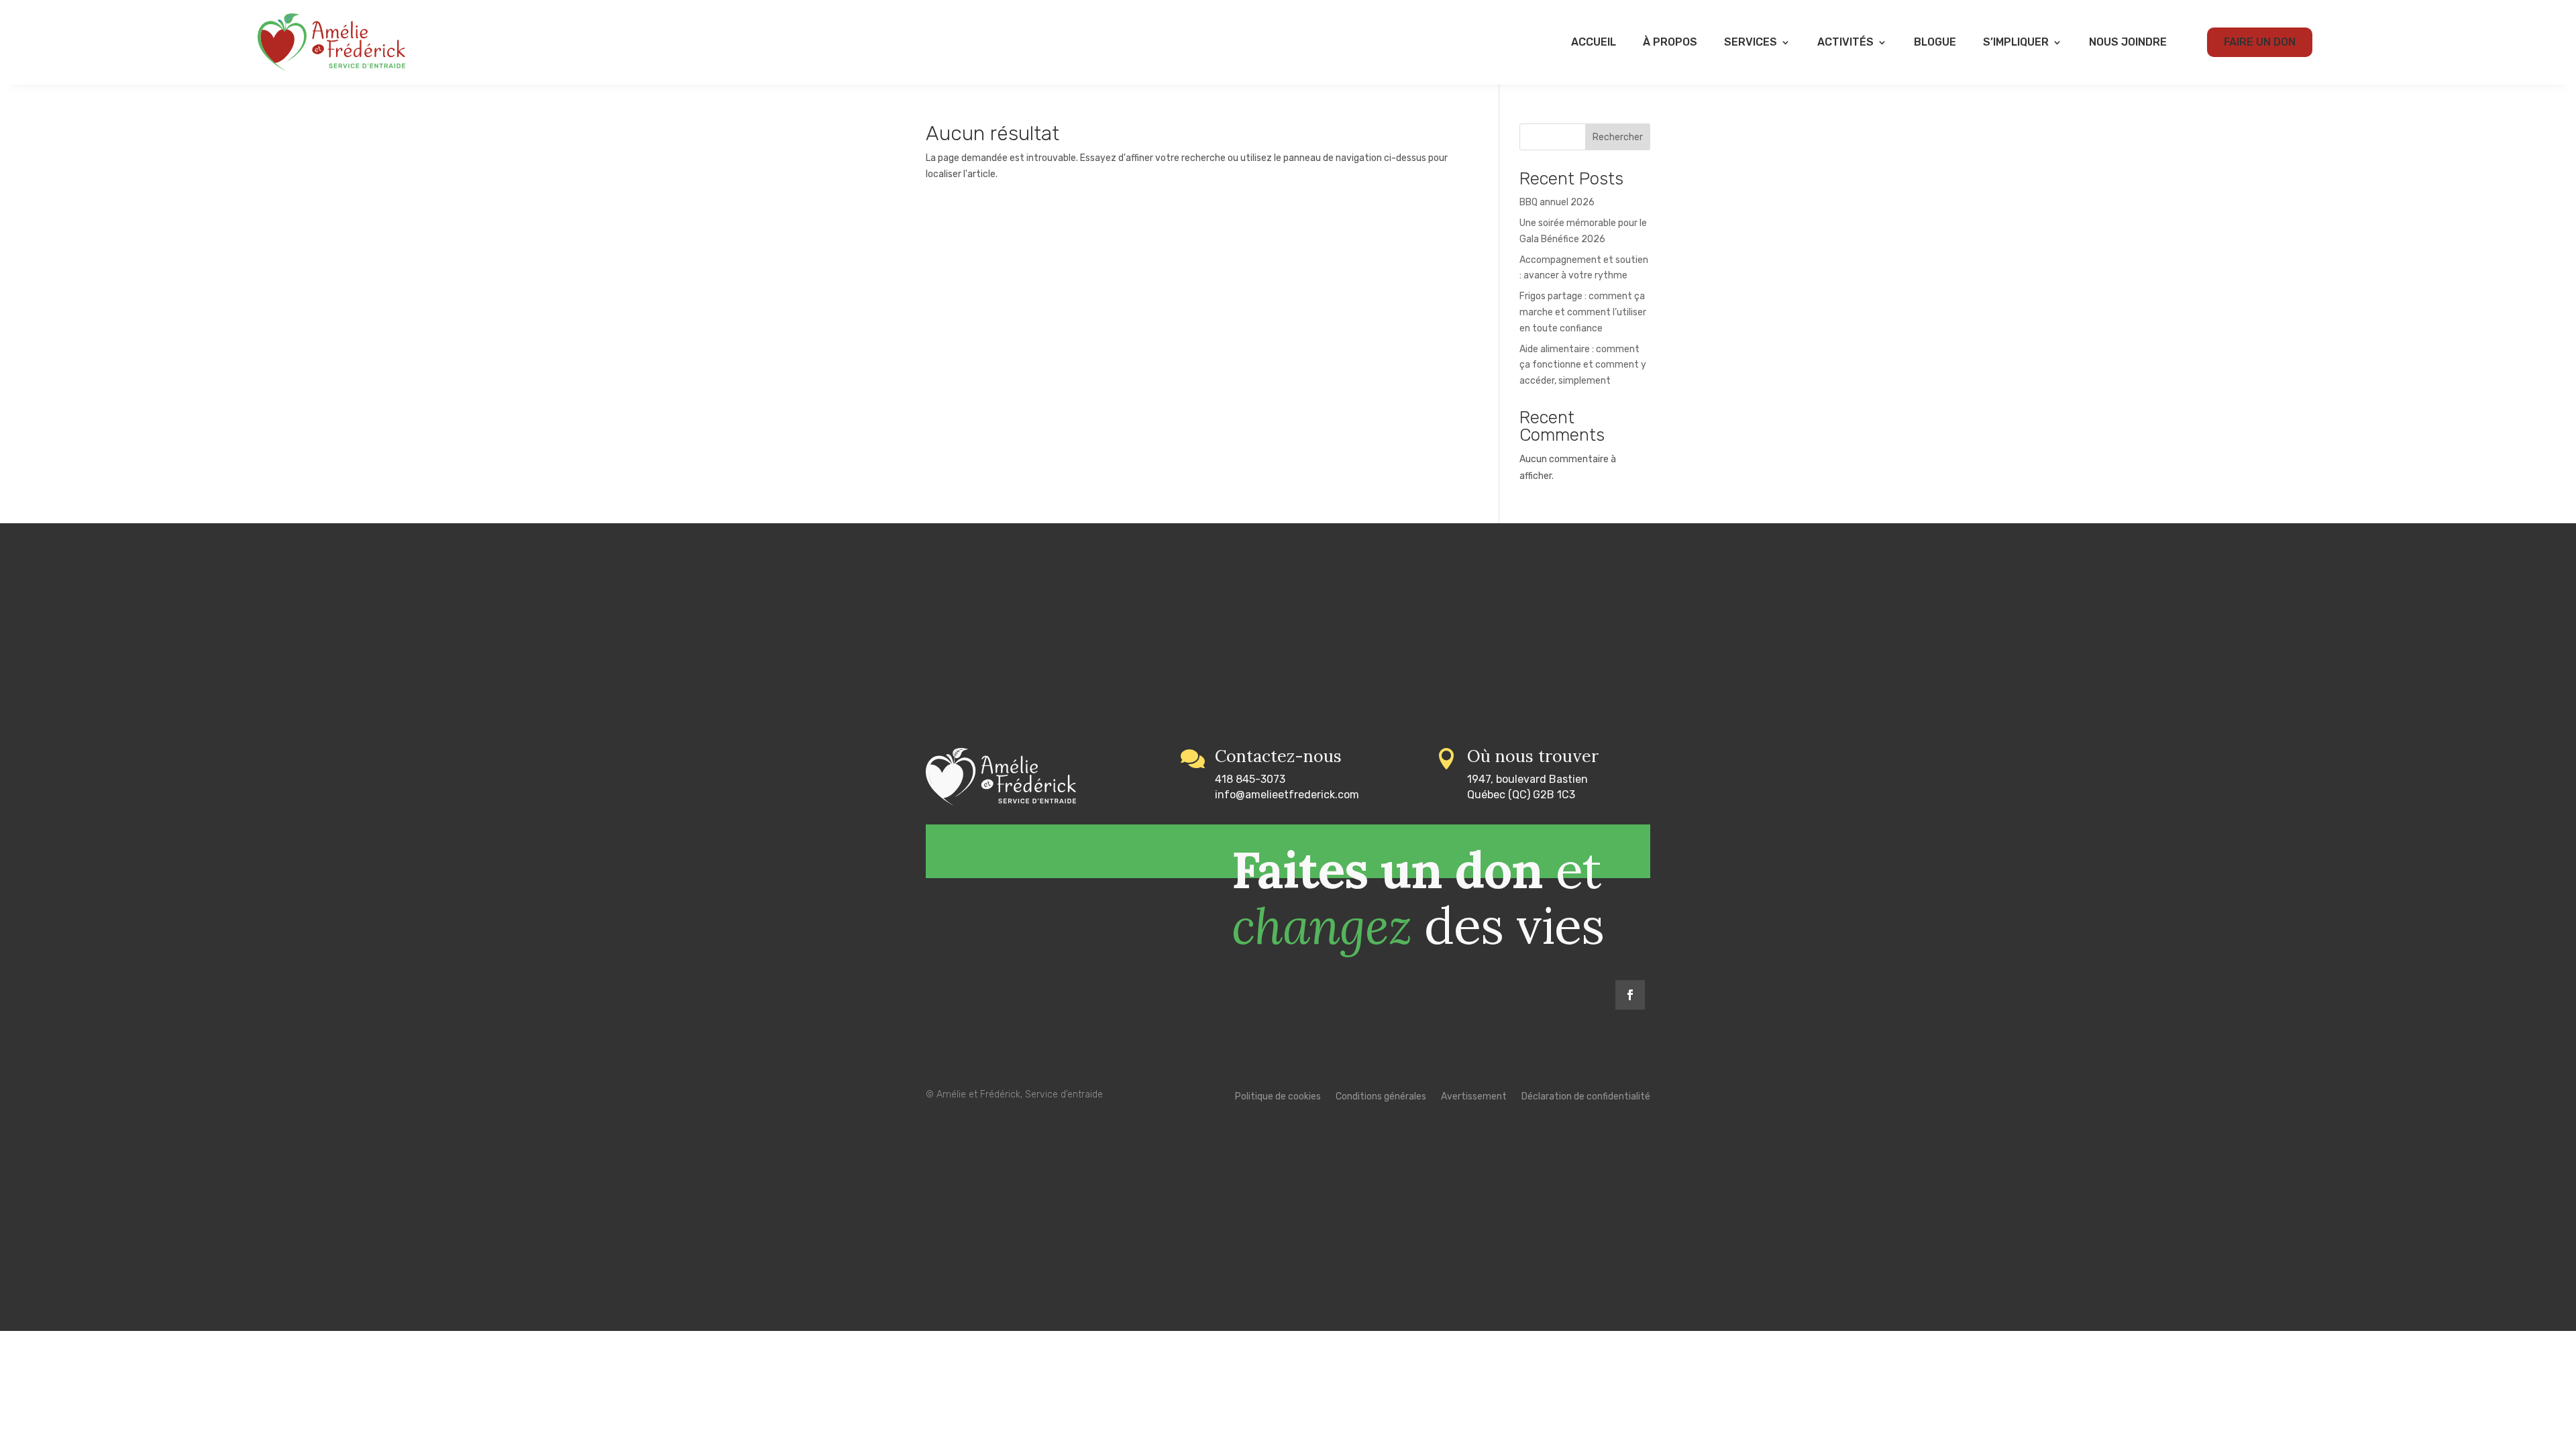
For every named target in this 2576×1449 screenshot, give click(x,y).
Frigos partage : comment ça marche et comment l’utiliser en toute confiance (1583, 312)
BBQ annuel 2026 (1557, 202)
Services (1751, 42)
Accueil (1594, 42)
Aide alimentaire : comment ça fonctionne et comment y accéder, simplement (1583, 365)
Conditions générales (1381, 1097)
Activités (1845, 42)
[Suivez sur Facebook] (1630, 995)
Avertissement (1474, 1097)
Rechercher (1618, 137)
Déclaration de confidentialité (1586, 1097)
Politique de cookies (1278, 1097)
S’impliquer (2016, 42)
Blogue (1935, 42)
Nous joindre (2128, 42)
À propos (1670, 42)
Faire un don (2260, 42)
